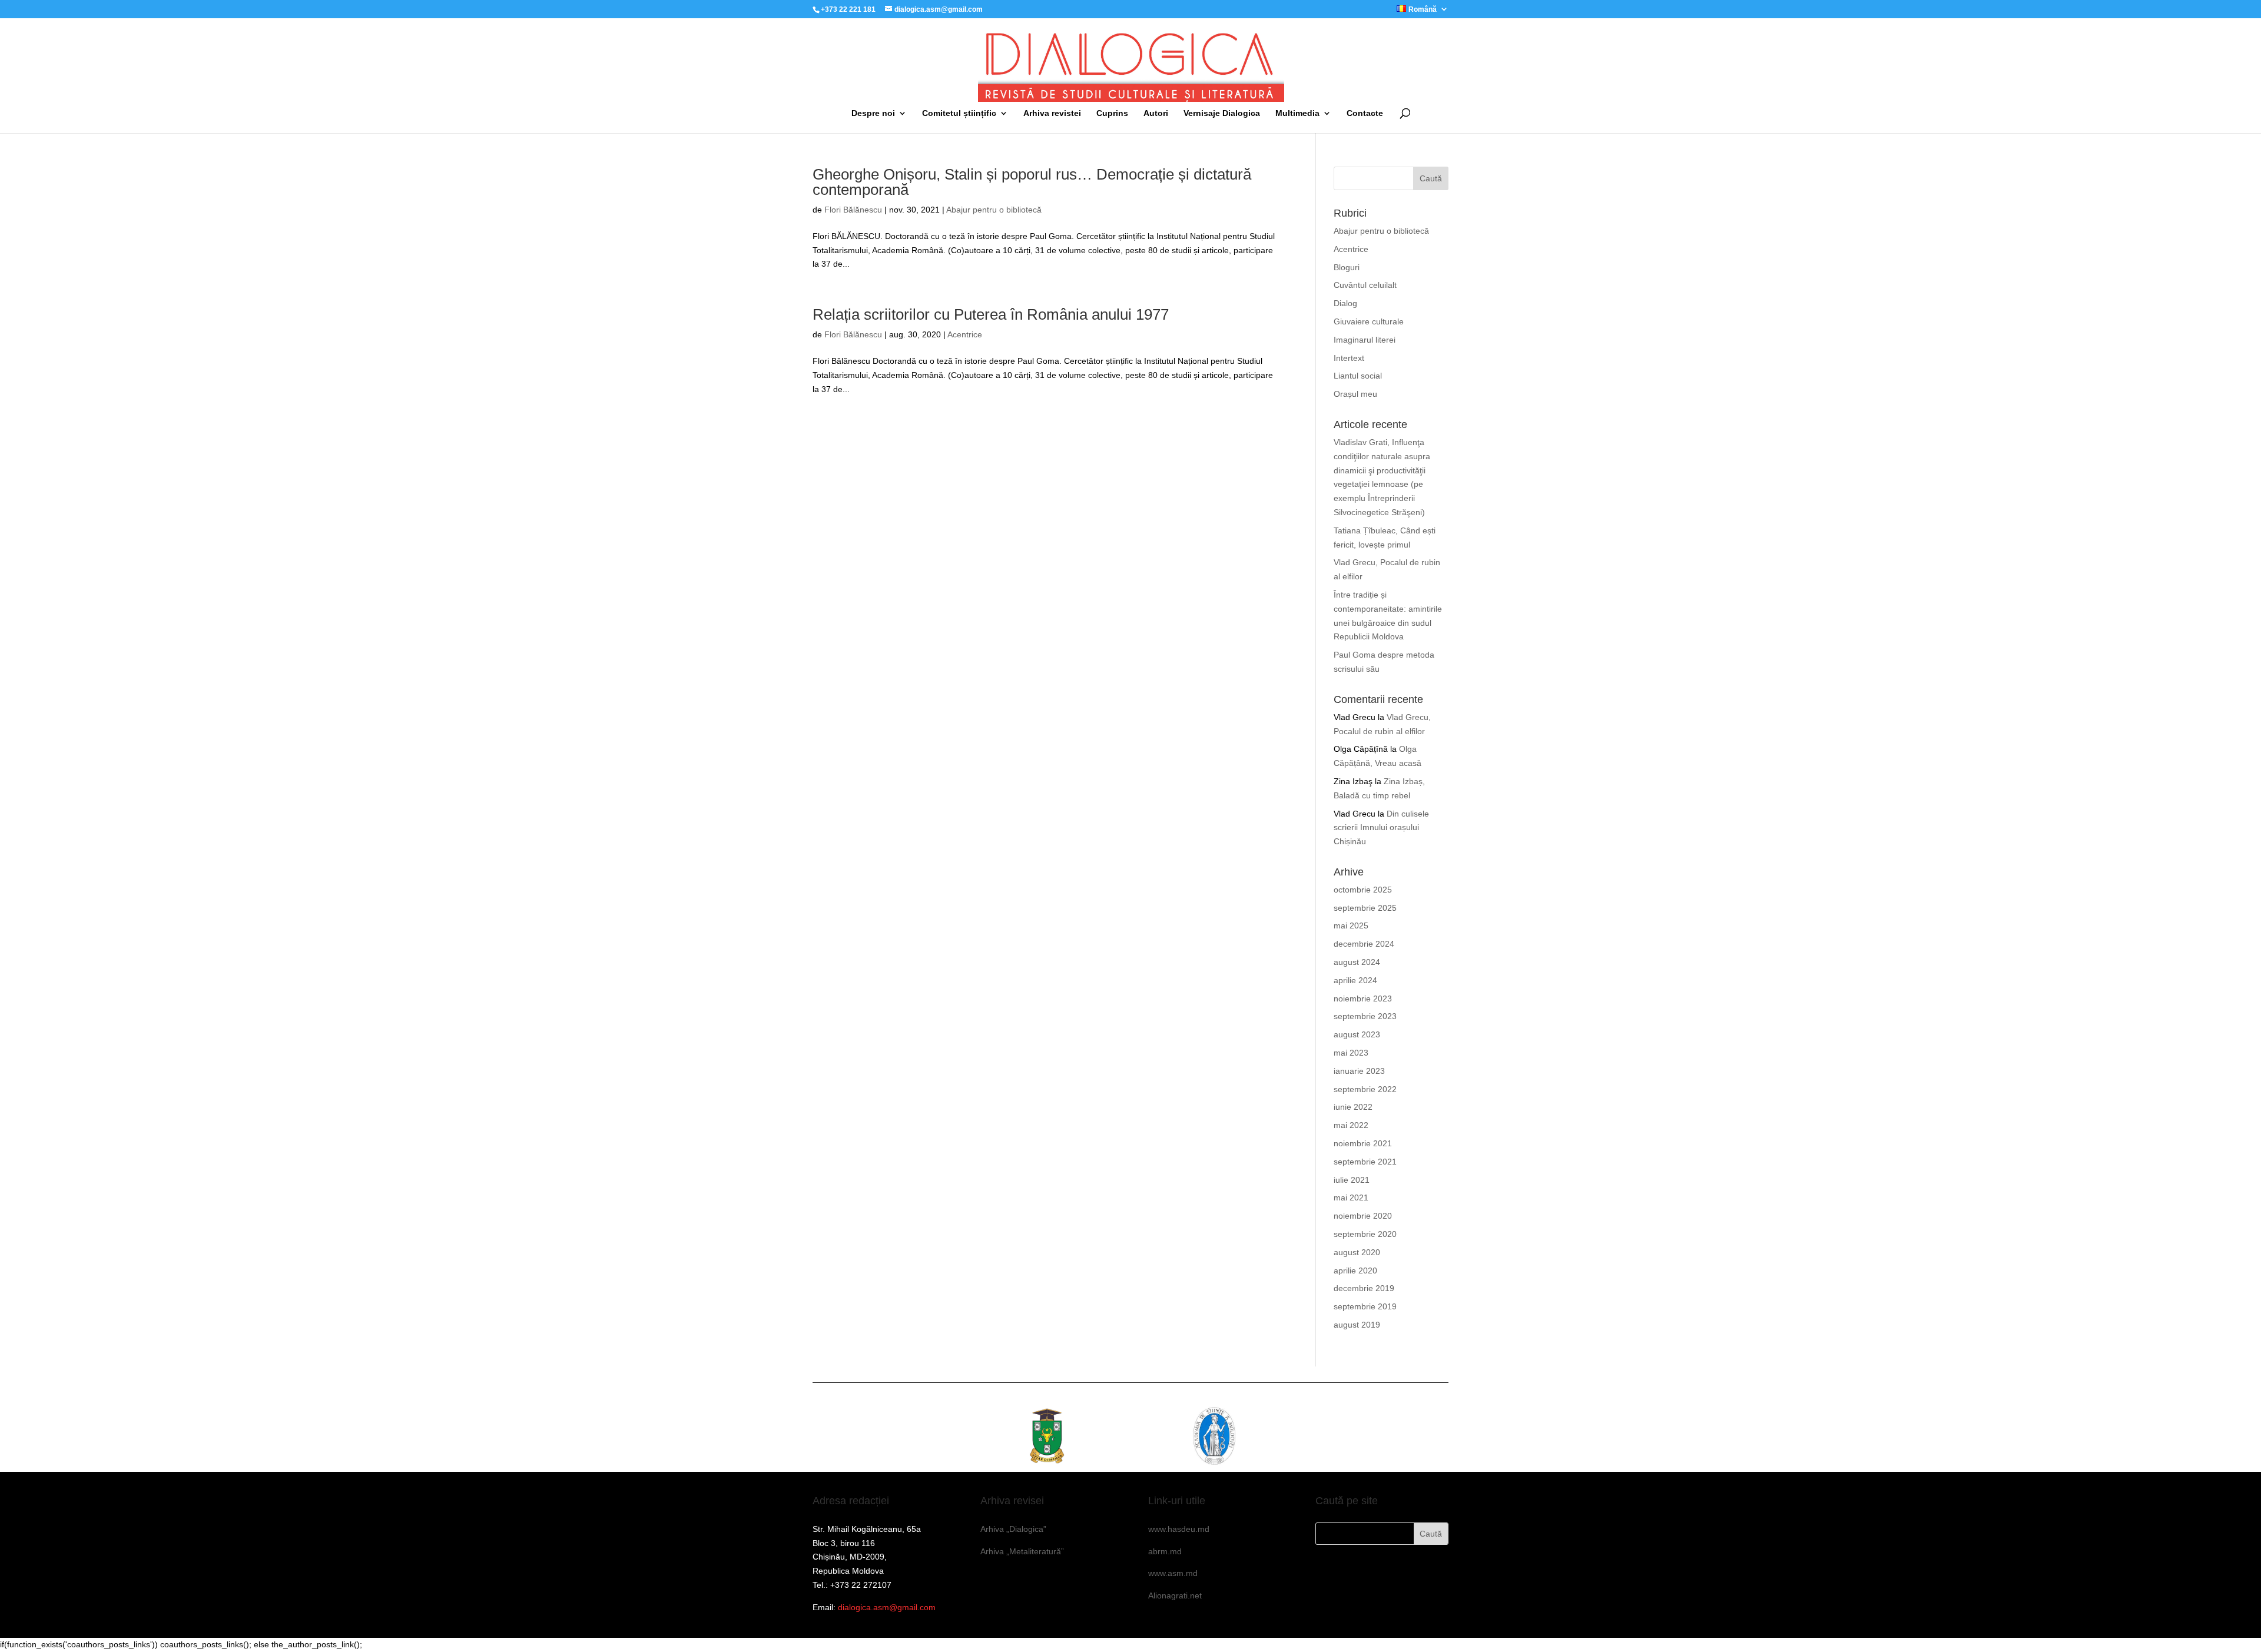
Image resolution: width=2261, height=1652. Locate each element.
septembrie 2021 (1365, 1162)
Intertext (1349, 358)
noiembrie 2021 (1363, 1143)
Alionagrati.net (1175, 1595)
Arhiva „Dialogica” (1013, 1529)
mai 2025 (1351, 925)
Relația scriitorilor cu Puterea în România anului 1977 (991, 314)
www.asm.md (1173, 1573)
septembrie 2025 (1365, 908)
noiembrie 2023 (1363, 999)
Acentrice (965, 334)
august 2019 (1357, 1325)
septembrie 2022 (1365, 1089)
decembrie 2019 (1364, 1288)
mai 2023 (1351, 1053)
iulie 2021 (1352, 1180)
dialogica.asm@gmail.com (887, 1607)
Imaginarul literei (1365, 340)
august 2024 (1357, 962)
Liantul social (1358, 376)
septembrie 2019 (1365, 1306)
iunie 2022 (1353, 1107)
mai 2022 (1351, 1125)
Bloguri (1347, 267)
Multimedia (1297, 113)
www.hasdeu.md (1179, 1529)
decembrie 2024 (1364, 944)
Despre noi (873, 113)
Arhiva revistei (1052, 113)
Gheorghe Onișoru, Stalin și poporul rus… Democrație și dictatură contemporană (1032, 182)
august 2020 (1357, 1252)
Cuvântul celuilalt (1365, 285)
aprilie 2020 (1355, 1270)
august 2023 (1357, 1034)
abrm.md (1165, 1551)
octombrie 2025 (1363, 890)
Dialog (1345, 303)
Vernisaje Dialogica (1222, 113)
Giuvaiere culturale (1369, 321)
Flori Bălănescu (853, 210)
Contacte (1365, 113)
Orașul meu (1355, 394)
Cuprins (1112, 113)
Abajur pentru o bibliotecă (994, 210)
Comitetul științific (959, 113)
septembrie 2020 (1365, 1234)
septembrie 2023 (1365, 1016)
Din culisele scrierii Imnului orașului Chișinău (1381, 828)
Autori (1156, 113)
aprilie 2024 (1355, 980)
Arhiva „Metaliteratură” (1022, 1551)
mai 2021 (1351, 1197)
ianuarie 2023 (1359, 1071)
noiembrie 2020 (1363, 1216)
